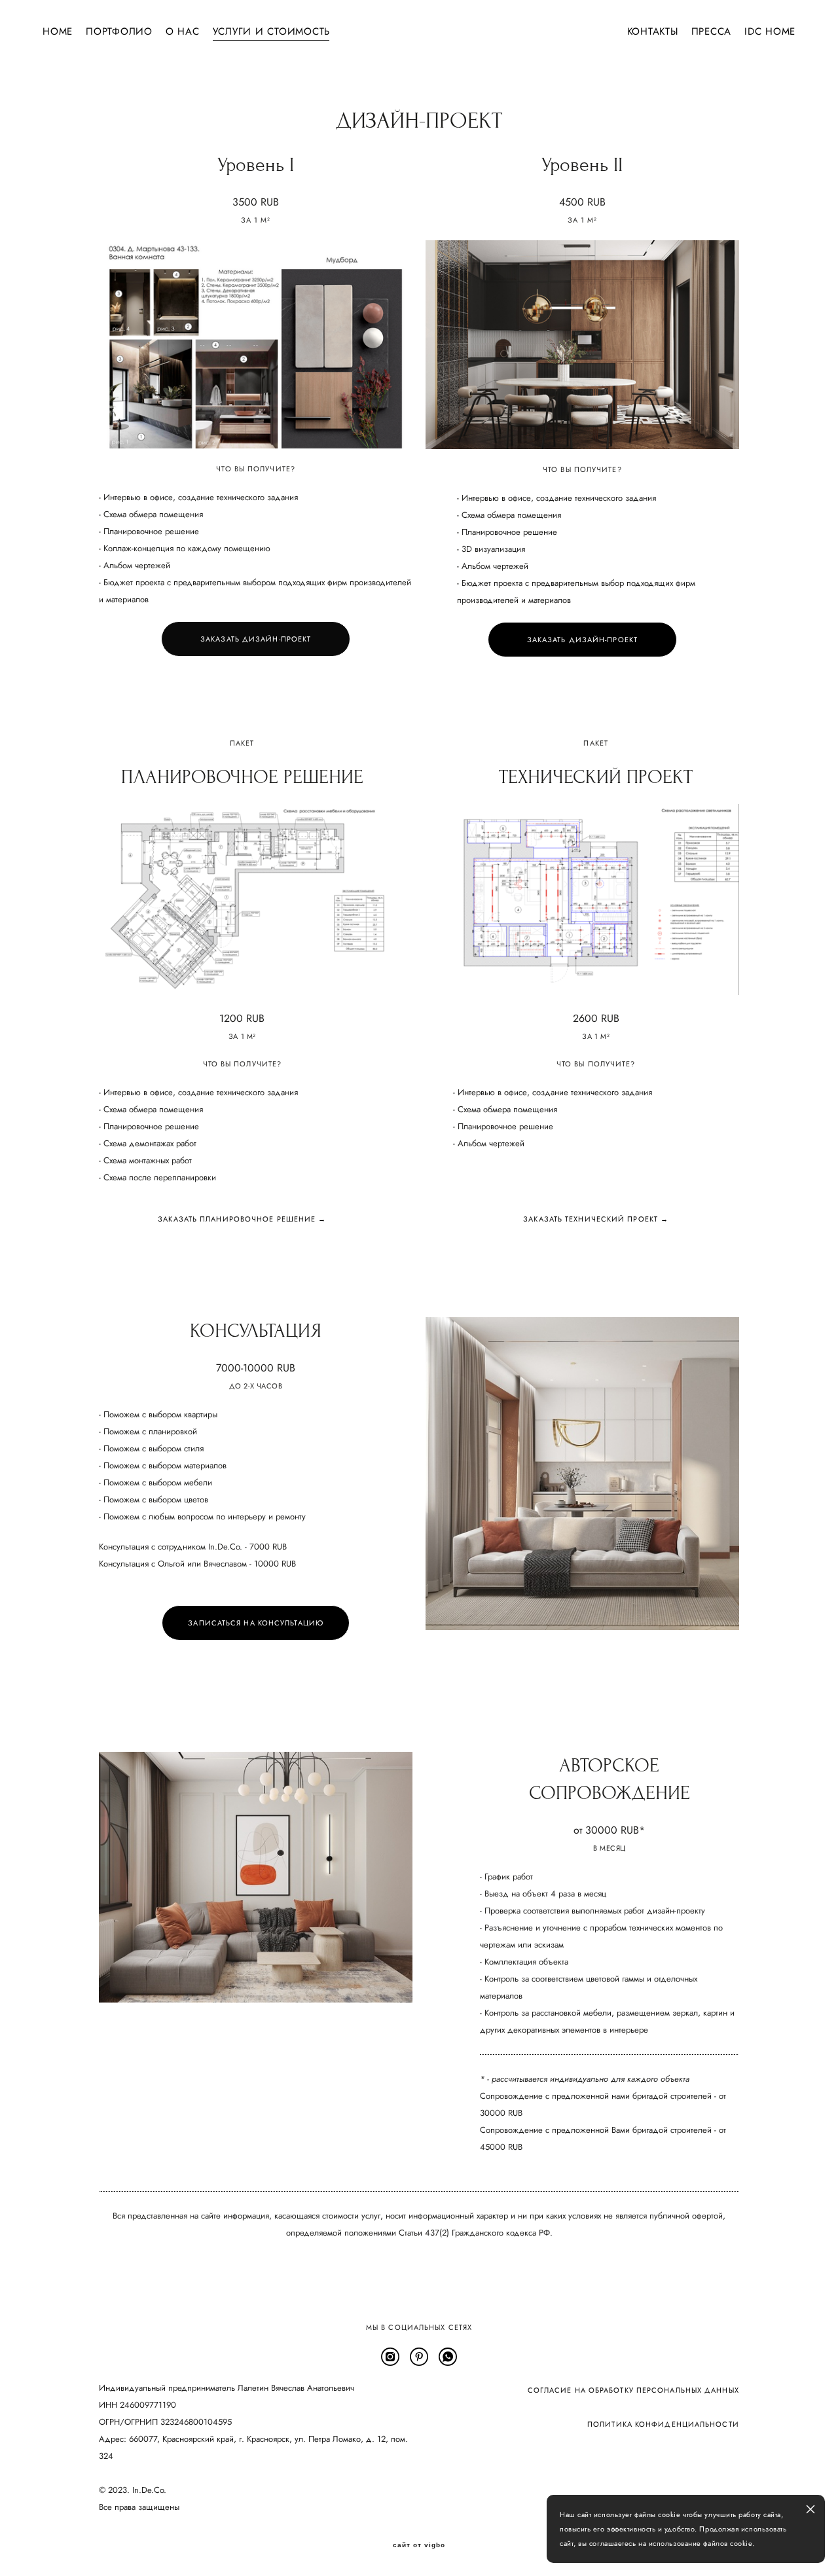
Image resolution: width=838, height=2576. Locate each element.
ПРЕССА (712, 32)
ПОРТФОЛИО (119, 32)
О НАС (183, 32)
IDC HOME (770, 32)
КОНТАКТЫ (653, 32)
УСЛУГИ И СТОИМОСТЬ (272, 32)
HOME (58, 32)
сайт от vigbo (419, 2545)
